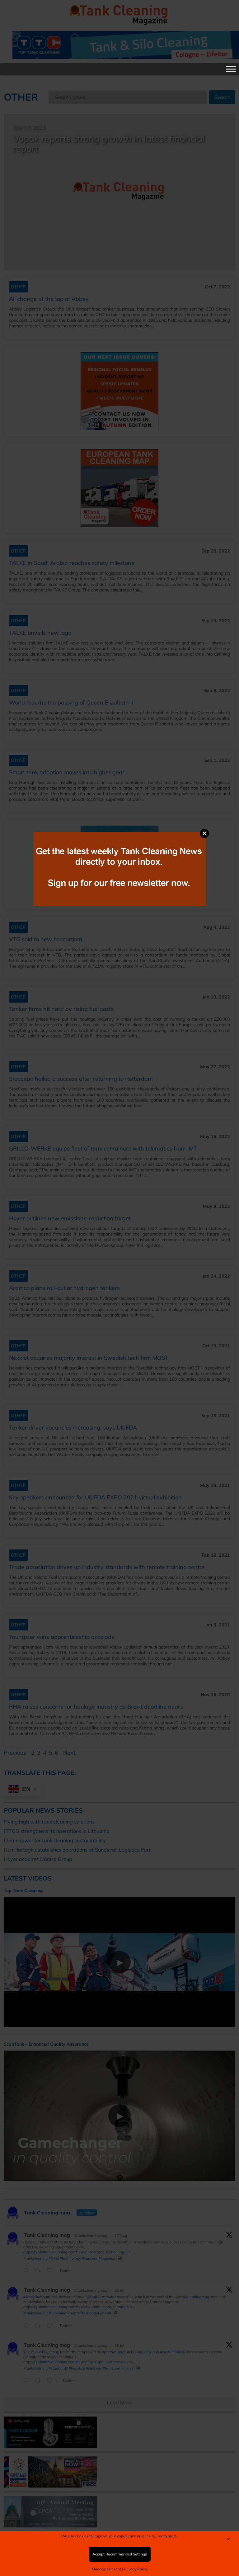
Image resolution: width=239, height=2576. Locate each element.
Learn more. (167, 2536)
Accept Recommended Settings (120, 2554)
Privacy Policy (136, 2569)
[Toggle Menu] (231, 69)
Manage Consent (106, 2569)
